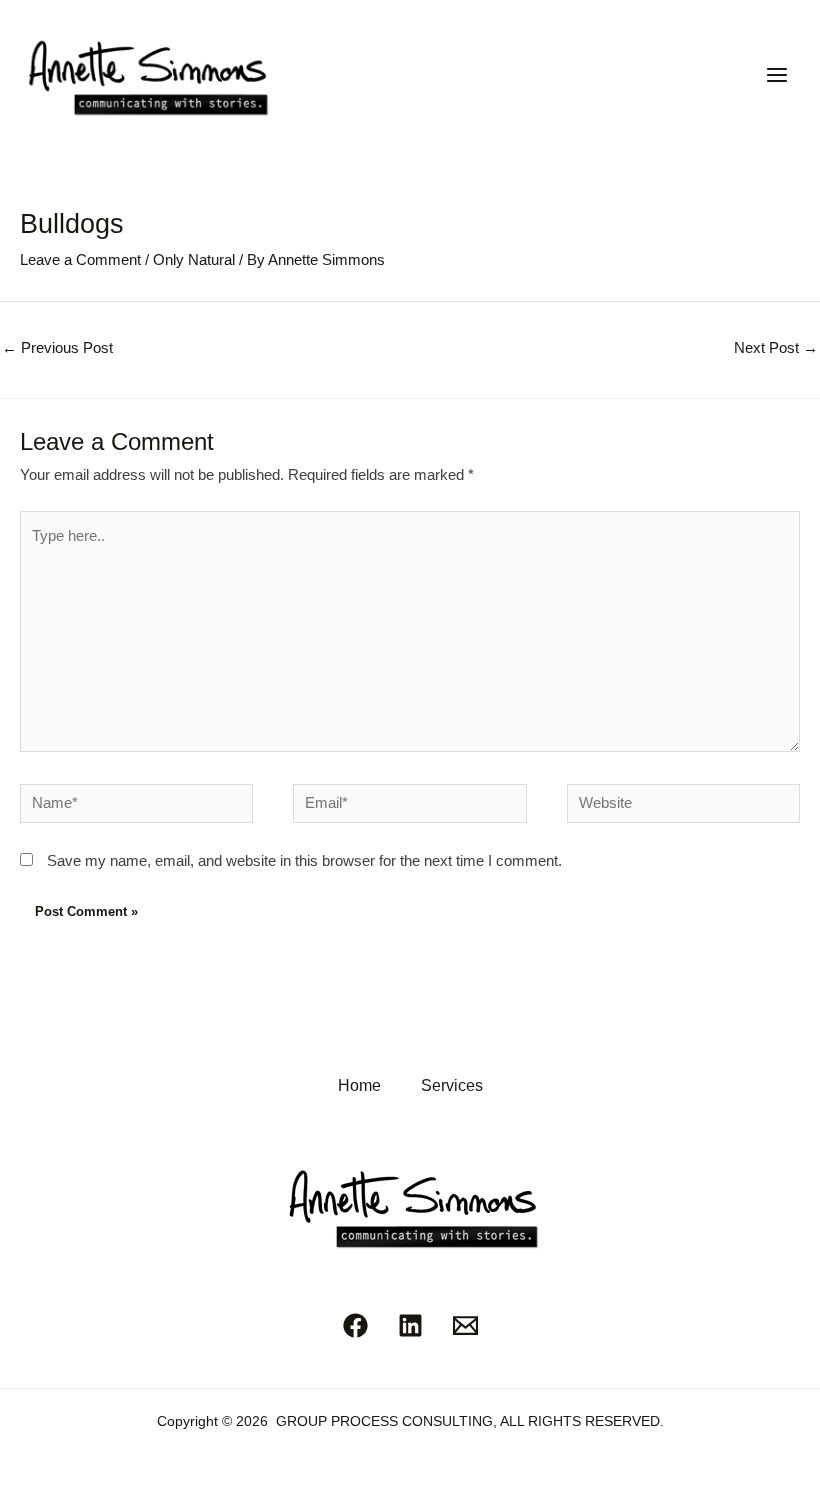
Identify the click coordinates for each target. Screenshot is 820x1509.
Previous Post (57, 348)
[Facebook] (355, 1325)
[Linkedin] (410, 1325)
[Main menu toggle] (777, 75)
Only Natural (194, 260)
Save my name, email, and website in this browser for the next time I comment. (304, 861)
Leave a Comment (80, 260)
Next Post (776, 348)
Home (359, 1085)
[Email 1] (465, 1325)
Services (452, 1085)
